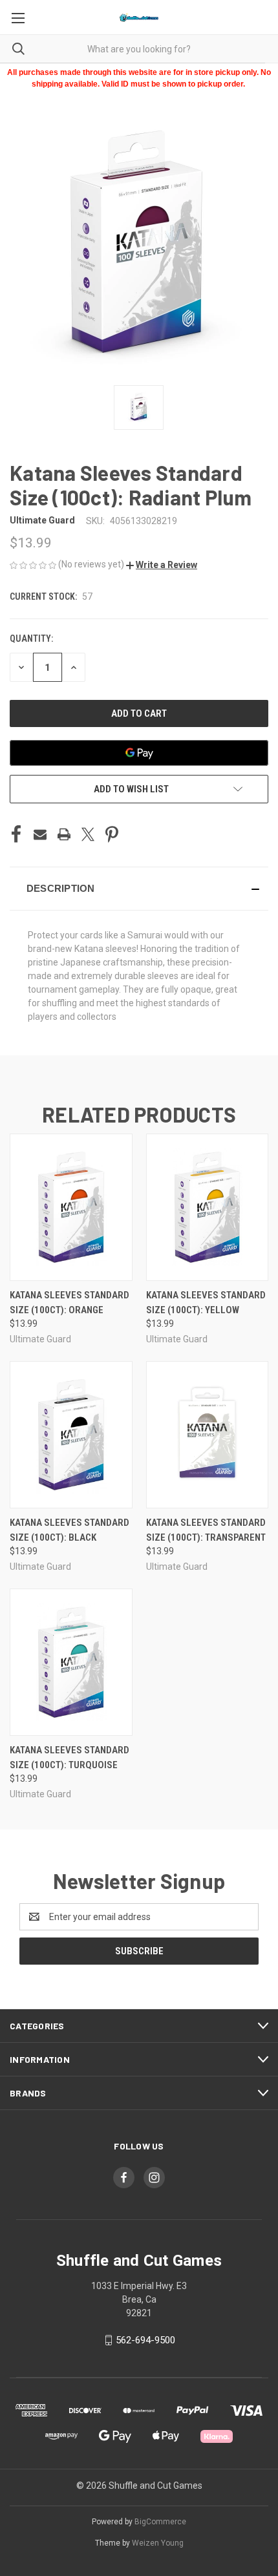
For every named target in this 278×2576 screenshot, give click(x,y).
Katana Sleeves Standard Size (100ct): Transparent (206, 1530)
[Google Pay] (139, 753)
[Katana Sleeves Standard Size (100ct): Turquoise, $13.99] (71, 1662)
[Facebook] (16, 834)
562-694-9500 (145, 2340)
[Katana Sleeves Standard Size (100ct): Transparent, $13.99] (208, 1435)
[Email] (40, 834)
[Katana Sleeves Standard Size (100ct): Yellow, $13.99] (208, 1207)
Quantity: (31, 639)
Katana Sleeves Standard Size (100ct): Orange (69, 1303)
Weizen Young (158, 2543)
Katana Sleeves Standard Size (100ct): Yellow (206, 1303)
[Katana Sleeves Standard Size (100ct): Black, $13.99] (71, 1435)
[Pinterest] (112, 834)
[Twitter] (88, 834)
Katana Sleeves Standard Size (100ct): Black (69, 1530)
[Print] (64, 834)
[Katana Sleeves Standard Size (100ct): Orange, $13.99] (71, 1207)
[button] (162, 565)
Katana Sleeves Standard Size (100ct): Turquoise (69, 1758)
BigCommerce (160, 2522)
